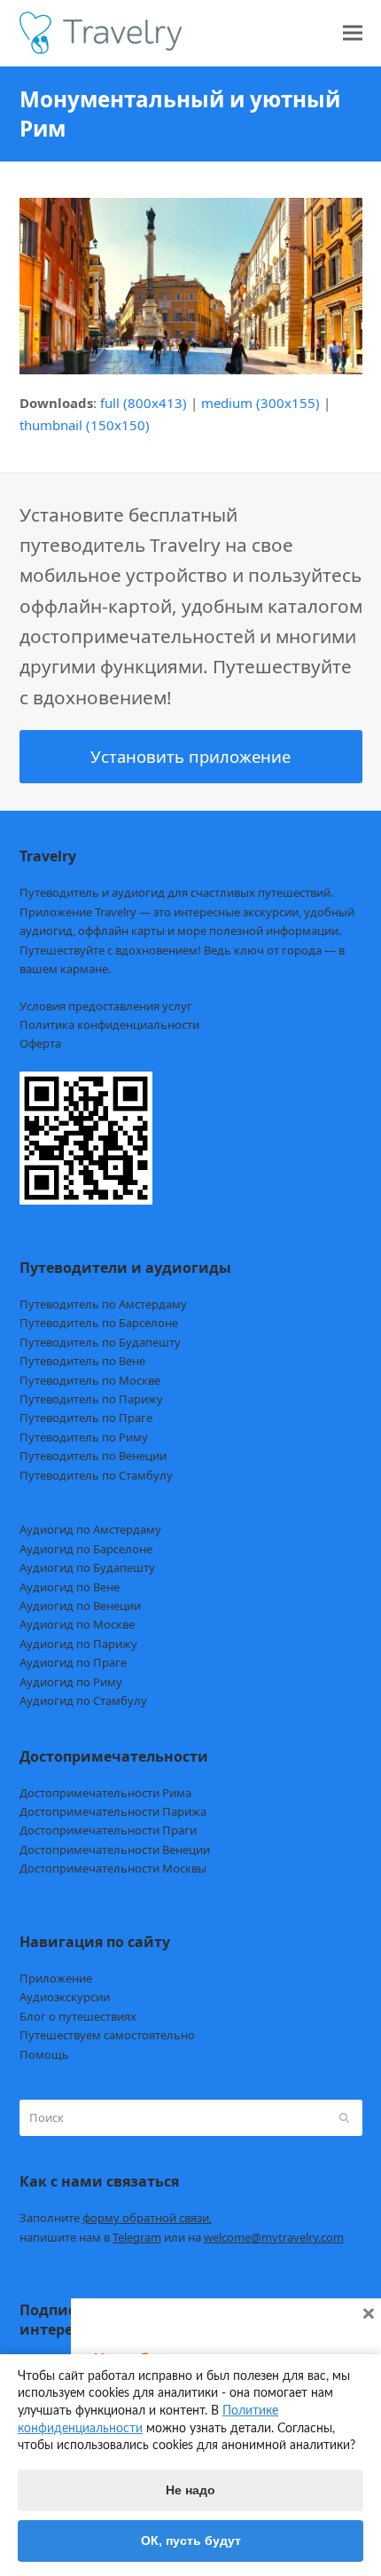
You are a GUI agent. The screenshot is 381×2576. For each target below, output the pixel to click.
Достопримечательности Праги (108, 1830)
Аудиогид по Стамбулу (83, 1700)
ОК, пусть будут (191, 2541)
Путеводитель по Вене (82, 1361)
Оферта (40, 1043)
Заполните (116, 2218)
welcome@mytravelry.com (274, 2237)
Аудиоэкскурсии (65, 1997)
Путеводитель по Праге (86, 1418)
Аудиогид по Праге (73, 1662)
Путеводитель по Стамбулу (96, 1475)
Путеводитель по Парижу (91, 1399)
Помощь (44, 2054)
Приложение (56, 1978)
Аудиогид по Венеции (80, 1606)
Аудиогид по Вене (70, 1587)
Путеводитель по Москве (90, 1380)
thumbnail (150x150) (85, 425)
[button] (353, 33)
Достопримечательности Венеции (115, 1850)
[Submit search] (344, 2118)
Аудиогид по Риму (71, 1682)
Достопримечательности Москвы (113, 1868)
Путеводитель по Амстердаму (103, 1304)
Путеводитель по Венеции (93, 1456)
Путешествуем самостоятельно (107, 2035)
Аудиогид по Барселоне (86, 1549)
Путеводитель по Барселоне (99, 1323)
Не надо (190, 2490)
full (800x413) (144, 403)
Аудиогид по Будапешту (87, 1567)
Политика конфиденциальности (109, 1025)
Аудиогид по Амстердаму (90, 1529)
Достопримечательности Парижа (113, 1811)
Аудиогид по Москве (77, 1624)
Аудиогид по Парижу (78, 1644)
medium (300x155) (260, 403)
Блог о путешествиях (78, 2016)
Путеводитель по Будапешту (100, 1342)
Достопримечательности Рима (105, 1793)
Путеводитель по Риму (84, 1437)
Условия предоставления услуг (106, 1006)
